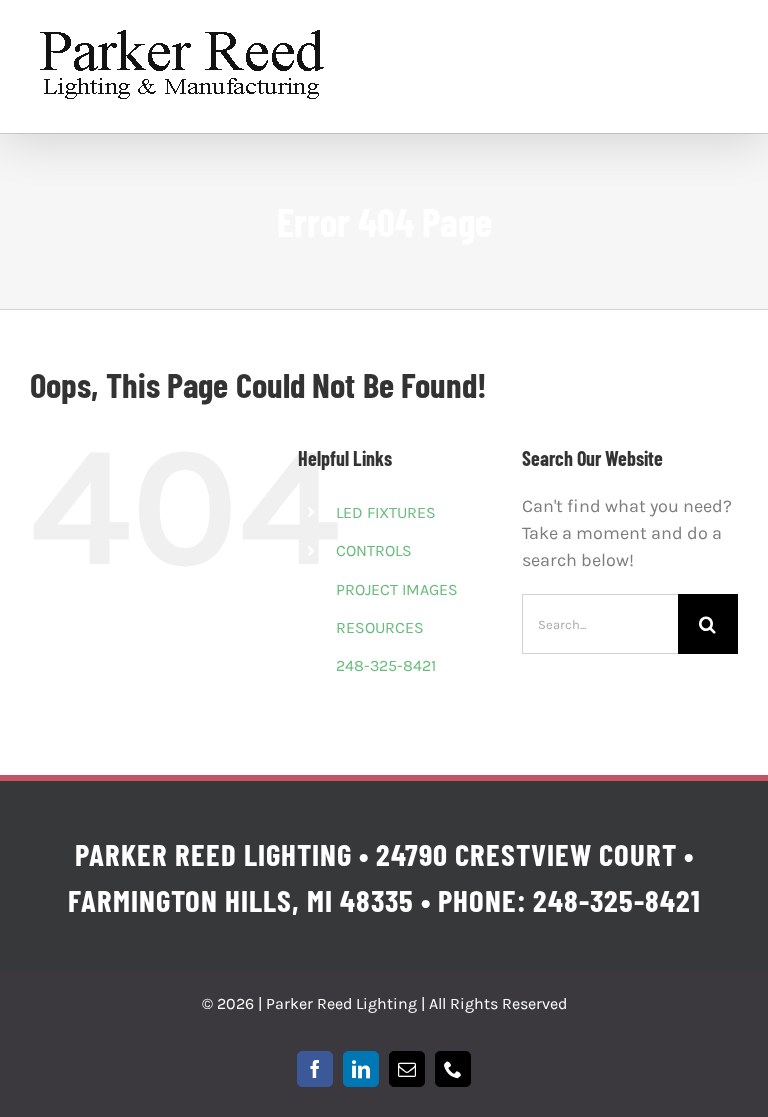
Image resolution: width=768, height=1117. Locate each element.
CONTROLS (374, 550)
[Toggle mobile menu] (727, 42)
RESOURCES (380, 627)
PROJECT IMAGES (397, 589)
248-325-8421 (386, 665)
